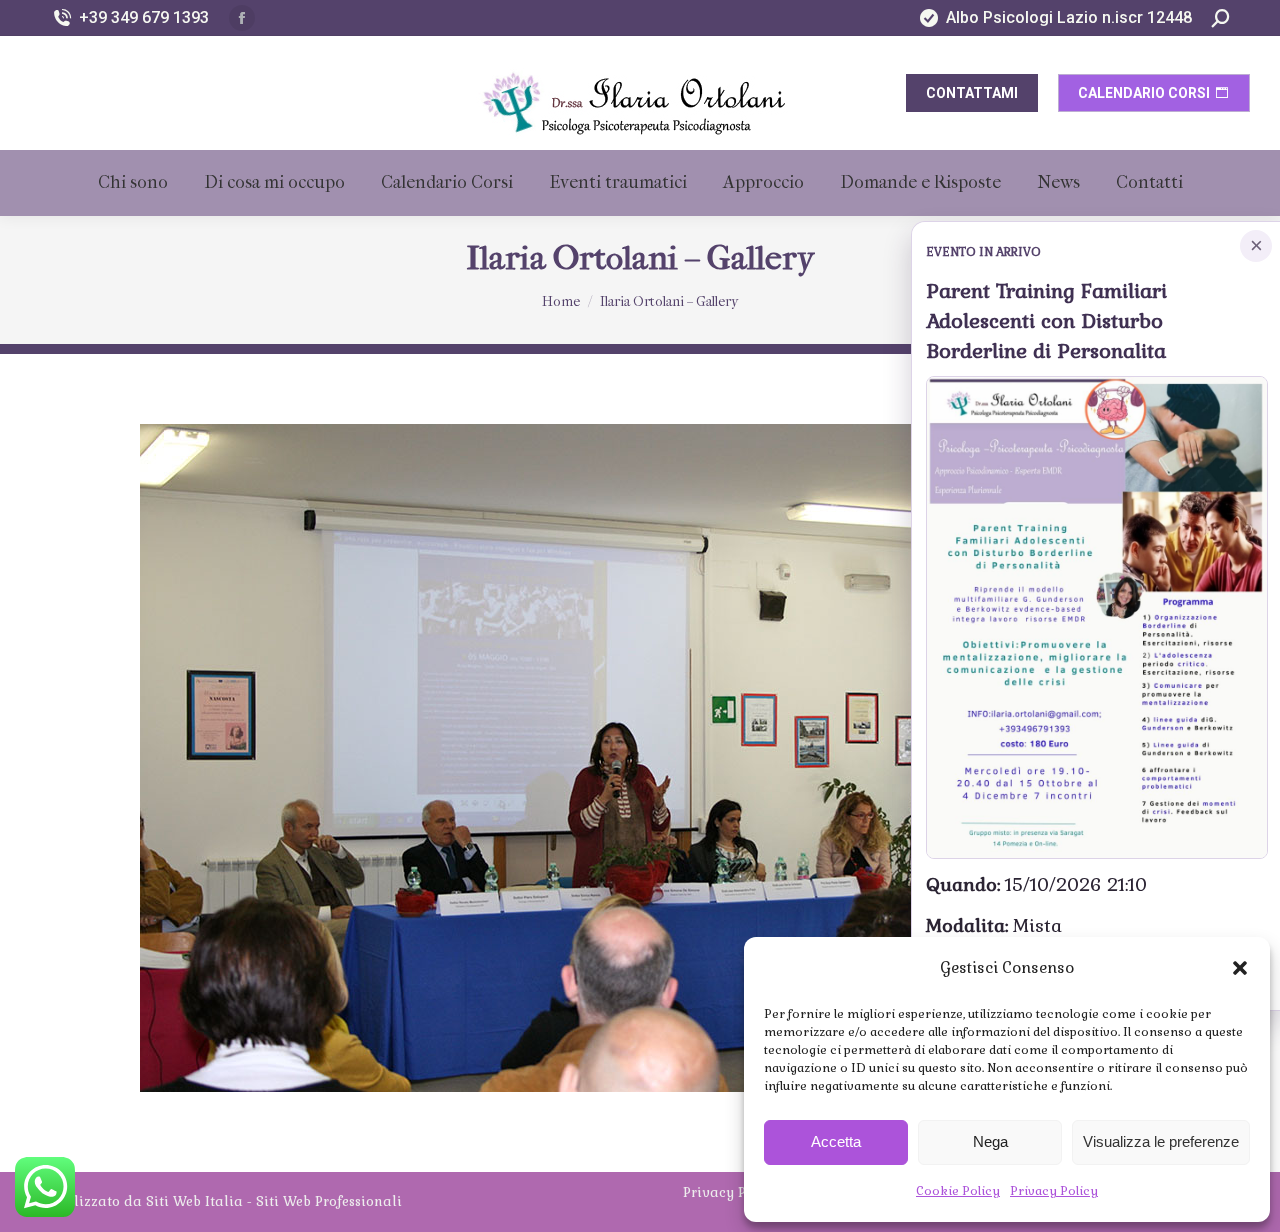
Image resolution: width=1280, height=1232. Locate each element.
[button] (1240, 968)
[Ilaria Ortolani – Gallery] (640, 758)
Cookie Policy (958, 1191)
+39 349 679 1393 (144, 17)
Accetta (836, 1141)
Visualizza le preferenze (1161, 1141)
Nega (990, 1141)
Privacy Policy (1054, 1191)
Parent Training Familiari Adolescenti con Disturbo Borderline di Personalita (1046, 321)
